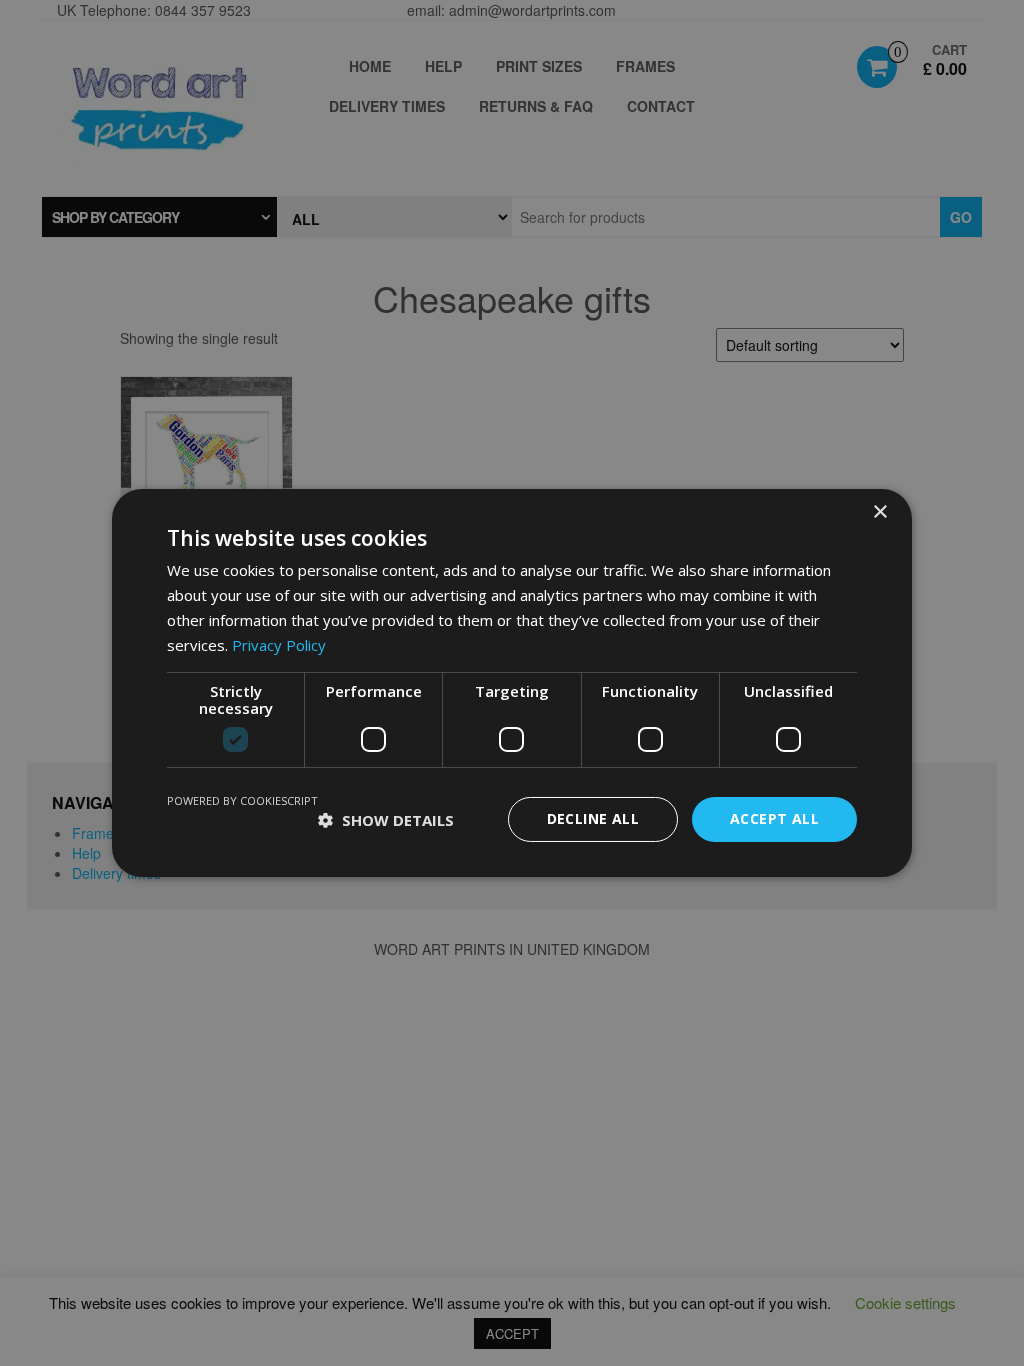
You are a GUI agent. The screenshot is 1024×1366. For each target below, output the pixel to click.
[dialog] (512, 683)
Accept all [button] (774, 818)
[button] (386, 820)
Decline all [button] (593, 818)
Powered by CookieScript (242, 800)
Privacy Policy (279, 645)
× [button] (879, 512)
